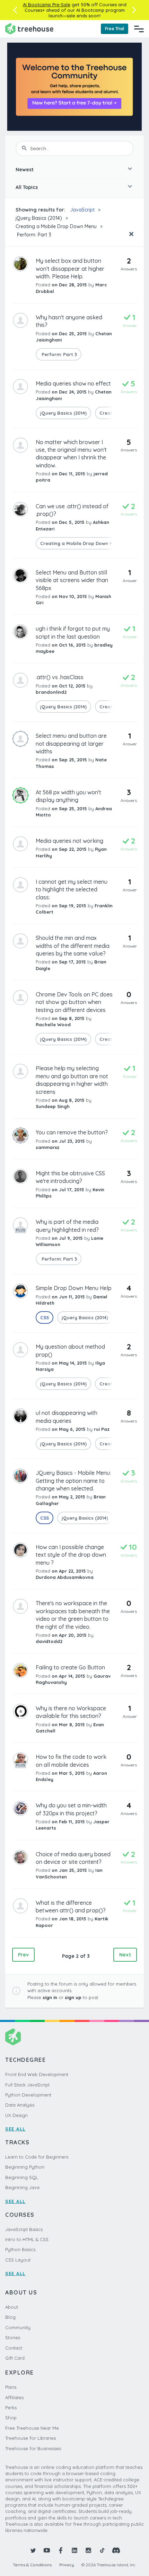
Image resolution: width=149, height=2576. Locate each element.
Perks (11, 2408)
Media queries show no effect (73, 383)
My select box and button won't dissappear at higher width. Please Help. (70, 269)
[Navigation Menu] (139, 29)
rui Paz (102, 1429)
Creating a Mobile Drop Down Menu (56, 226)
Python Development (28, 2095)
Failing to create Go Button (70, 1667)
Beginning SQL (22, 2177)
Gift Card (15, 2358)
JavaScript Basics (24, 2229)
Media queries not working (69, 841)
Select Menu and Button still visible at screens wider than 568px (72, 580)
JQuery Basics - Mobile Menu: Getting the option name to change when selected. (73, 1481)
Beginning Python (25, 2167)
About (12, 2307)
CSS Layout (18, 2260)
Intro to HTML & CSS (27, 2239)
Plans (11, 2387)
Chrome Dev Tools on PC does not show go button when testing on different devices (74, 1002)
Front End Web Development (37, 2074)
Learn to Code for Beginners (37, 2157)
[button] (15, 10)
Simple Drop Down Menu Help (74, 1288)
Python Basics (20, 2249)
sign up (73, 1997)
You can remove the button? (72, 1132)
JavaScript (82, 210)
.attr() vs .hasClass (60, 677)
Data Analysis (20, 2105)
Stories (13, 2337)
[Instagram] (88, 2550)
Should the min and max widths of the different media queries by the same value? (73, 946)
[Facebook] (61, 2550)
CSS (45, 1317)
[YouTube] (47, 2550)
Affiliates (14, 2397)
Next (125, 1955)
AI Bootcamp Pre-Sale (47, 5)
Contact (14, 2348)
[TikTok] (102, 2550)
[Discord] (116, 2550)
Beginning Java (22, 2187)
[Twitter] (33, 2550)
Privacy (67, 2565)
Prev (23, 1955)
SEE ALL (15, 2129)
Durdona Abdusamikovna (65, 1577)
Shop (11, 2418)
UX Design (16, 2115)
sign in (50, 1997)
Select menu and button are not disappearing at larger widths (71, 744)
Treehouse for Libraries (30, 2438)
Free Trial (115, 29)
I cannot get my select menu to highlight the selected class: (72, 889)
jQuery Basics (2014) (39, 218)
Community (18, 2327)
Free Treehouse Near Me (32, 2428)
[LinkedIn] (74, 2550)
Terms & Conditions (32, 2565)
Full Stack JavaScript (27, 2085)
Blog (10, 2317)
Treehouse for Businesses (33, 2448)
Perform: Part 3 (33, 235)
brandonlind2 (51, 692)
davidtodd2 (49, 1641)
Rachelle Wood (53, 1025)
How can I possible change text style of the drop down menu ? (71, 1555)
